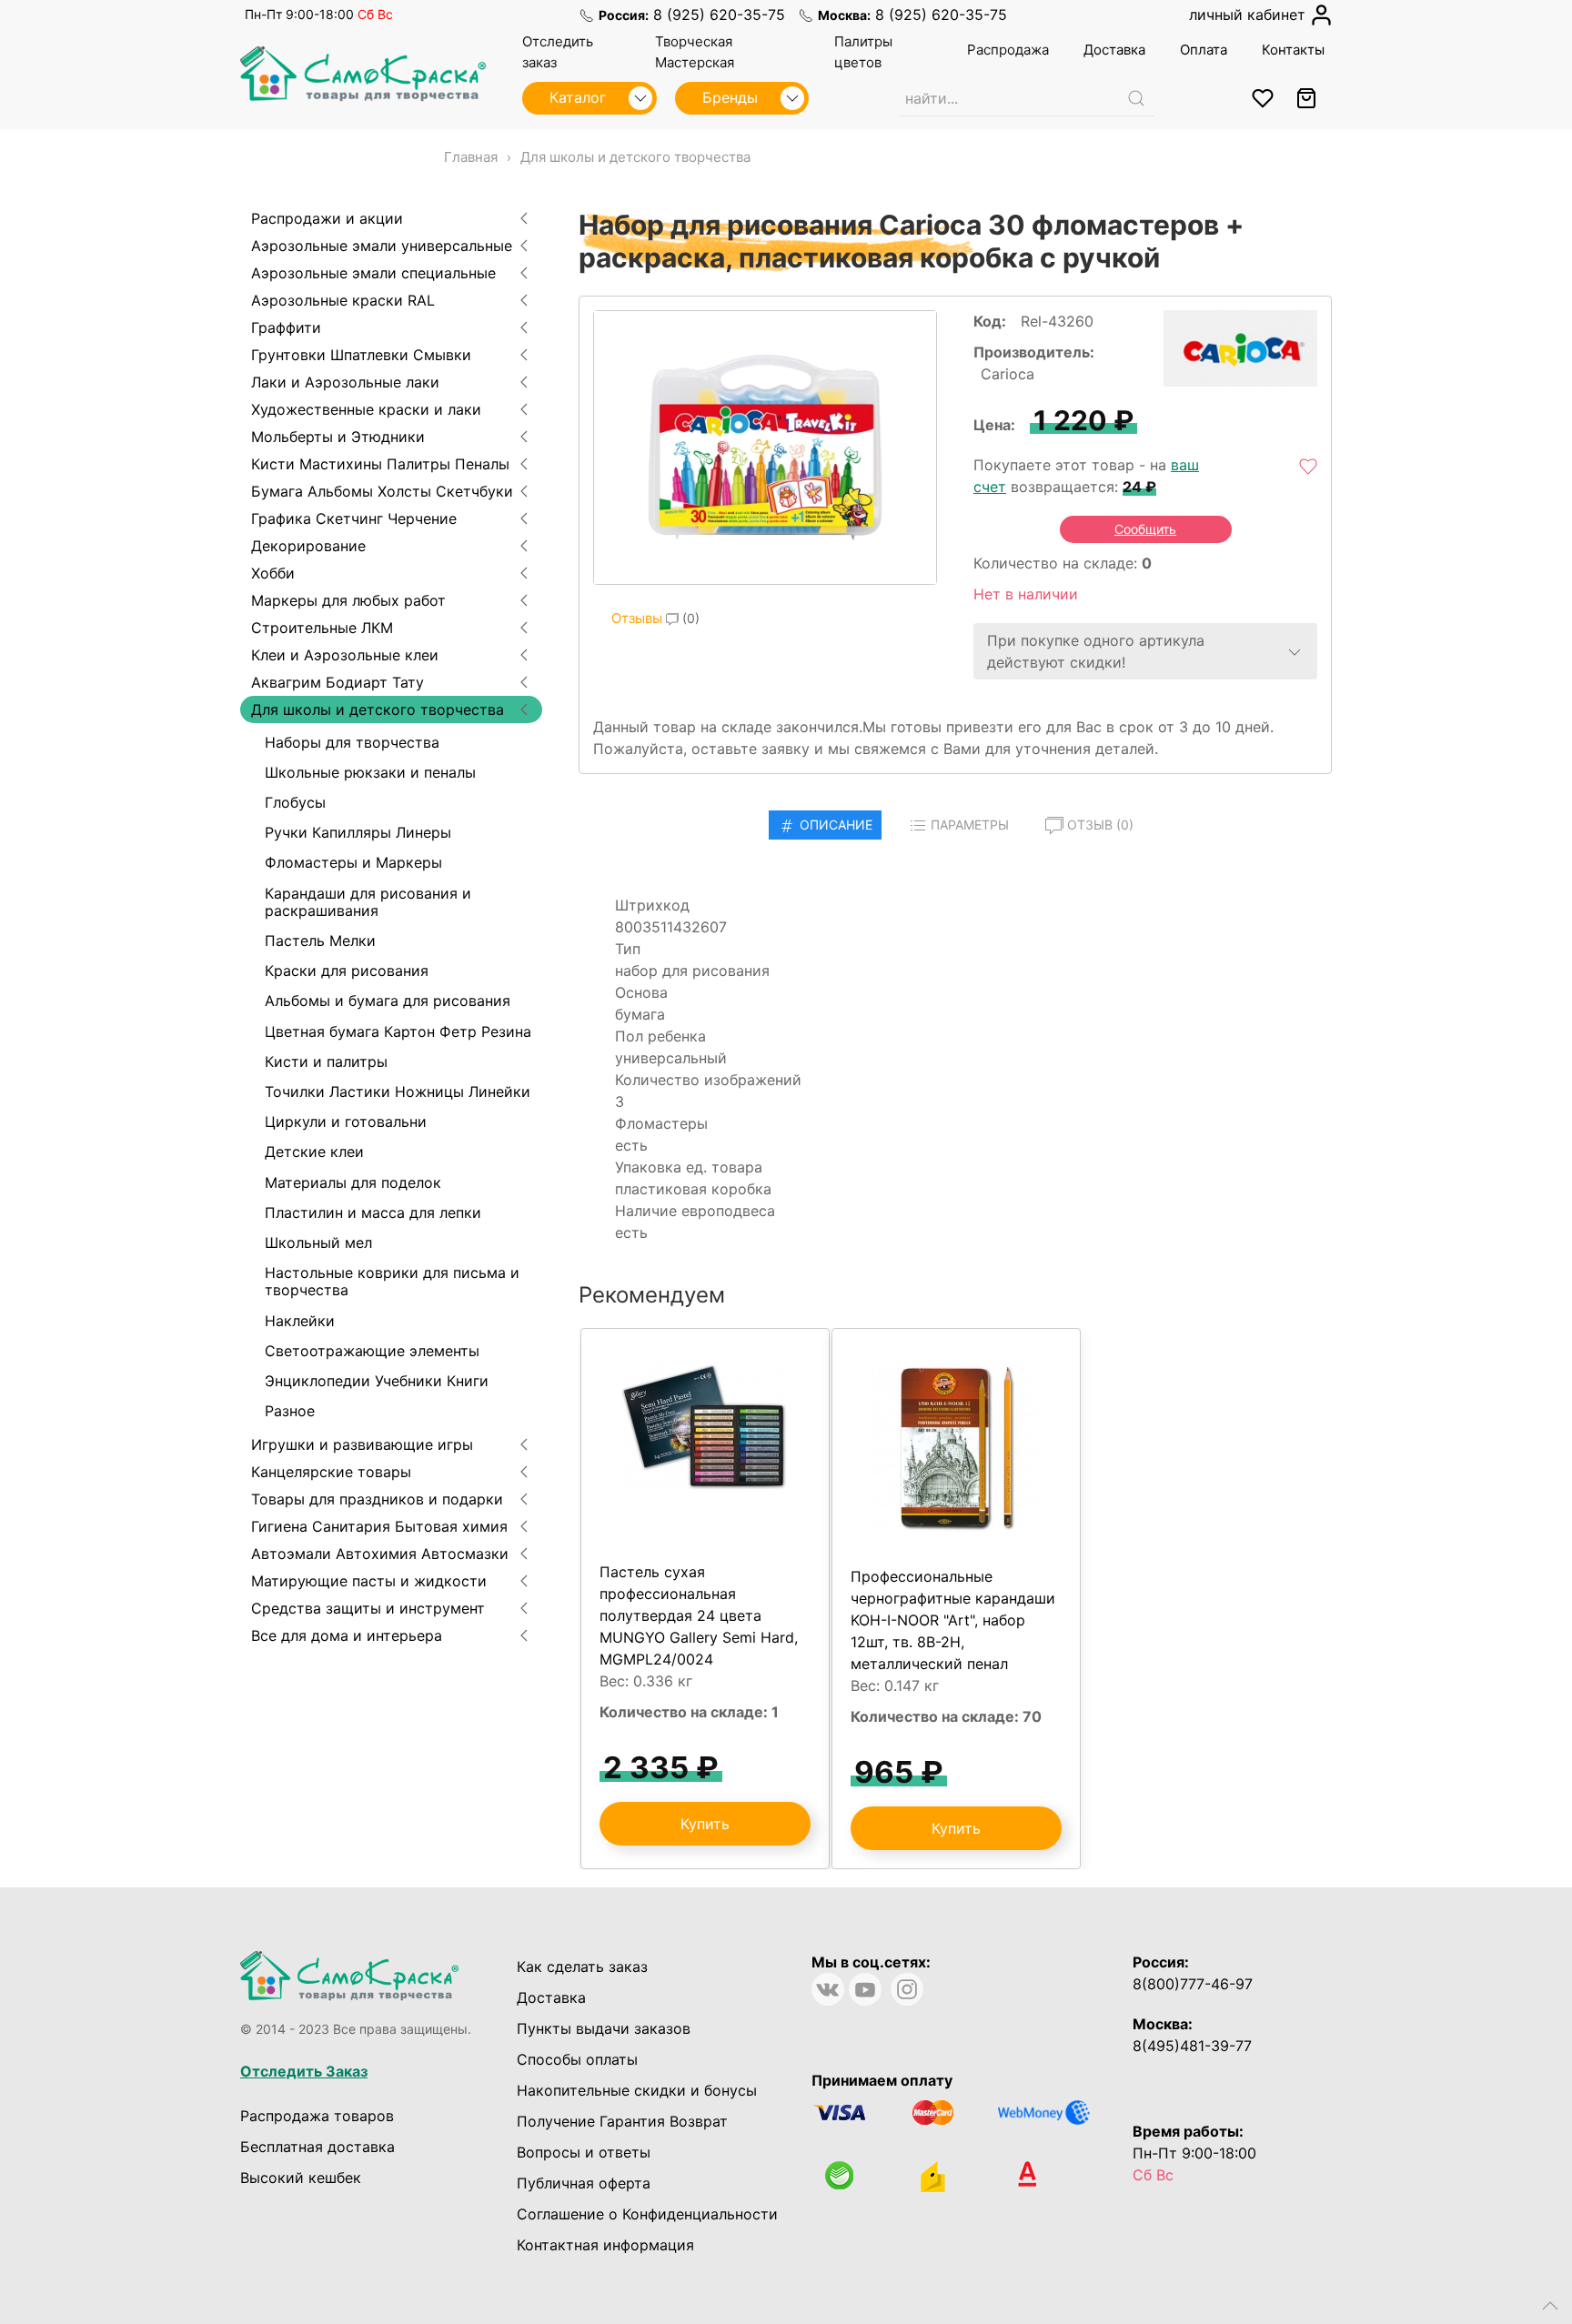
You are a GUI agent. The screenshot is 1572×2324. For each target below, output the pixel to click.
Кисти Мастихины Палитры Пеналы (380, 464)
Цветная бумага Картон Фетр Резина (398, 1031)
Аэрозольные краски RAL (343, 300)
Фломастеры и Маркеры (353, 862)
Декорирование (308, 546)
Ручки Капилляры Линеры (358, 832)
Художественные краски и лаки (366, 409)
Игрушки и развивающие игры (362, 1444)
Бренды (732, 97)
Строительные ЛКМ (322, 628)
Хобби (273, 573)
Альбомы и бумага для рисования (388, 1001)
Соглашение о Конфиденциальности (647, 2214)
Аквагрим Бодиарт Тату (338, 682)
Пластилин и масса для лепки (373, 1212)
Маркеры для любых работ (348, 600)
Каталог (580, 97)
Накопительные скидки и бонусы (637, 2090)
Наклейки (300, 1321)
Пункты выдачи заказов (604, 2028)
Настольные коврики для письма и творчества (392, 1281)
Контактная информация (605, 2245)
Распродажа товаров (317, 2116)
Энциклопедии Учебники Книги (377, 1381)
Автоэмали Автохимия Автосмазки (380, 1554)
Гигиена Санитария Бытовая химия (379, 1526)
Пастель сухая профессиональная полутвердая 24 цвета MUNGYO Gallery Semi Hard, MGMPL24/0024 (699, 1615)
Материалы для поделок (353, 1182)
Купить (705, 1824)
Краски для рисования (347, 971)
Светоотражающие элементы (372, 1351)
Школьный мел (318, 1242)
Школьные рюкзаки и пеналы (370, 772)
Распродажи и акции (327, 218)
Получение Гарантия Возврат (622, 2121)
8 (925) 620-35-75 (719, 15)
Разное (290, 1411)
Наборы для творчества (352, 742)
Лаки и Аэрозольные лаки (345, 382)
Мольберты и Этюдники (338, 437)
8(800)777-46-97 (1193, 1984)
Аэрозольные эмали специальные (373, 273)
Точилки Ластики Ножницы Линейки (398, 1092)
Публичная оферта (584, 2183)
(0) (655, 618)
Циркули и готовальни (346, 1122)
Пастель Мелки (320, 941)
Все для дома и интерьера (347, 1635)
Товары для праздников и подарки (377, 1499)
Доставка (551, 1997)
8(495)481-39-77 (1192, 2046)
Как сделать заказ (582, 1967)
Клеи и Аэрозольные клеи (345, 655)
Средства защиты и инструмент (368, 1608)
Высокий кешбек (301, 2178)
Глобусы (295, 802)
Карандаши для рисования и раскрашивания (368, 902)
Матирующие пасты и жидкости (369, 1581)
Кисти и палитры (326, 1061)
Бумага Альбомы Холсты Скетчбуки (382, 491)
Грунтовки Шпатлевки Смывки (361, 355)
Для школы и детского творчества (378, 709)
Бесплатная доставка (317, 2147)
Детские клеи (314, 1152)
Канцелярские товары (331, 1472)
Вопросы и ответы (584, 2152)
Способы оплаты (577, 2059)
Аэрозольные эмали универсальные (382, 246)
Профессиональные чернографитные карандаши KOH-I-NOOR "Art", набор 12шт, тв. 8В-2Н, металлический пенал (953, 1620)
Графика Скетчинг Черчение (354, 518)
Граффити (286, 327)
